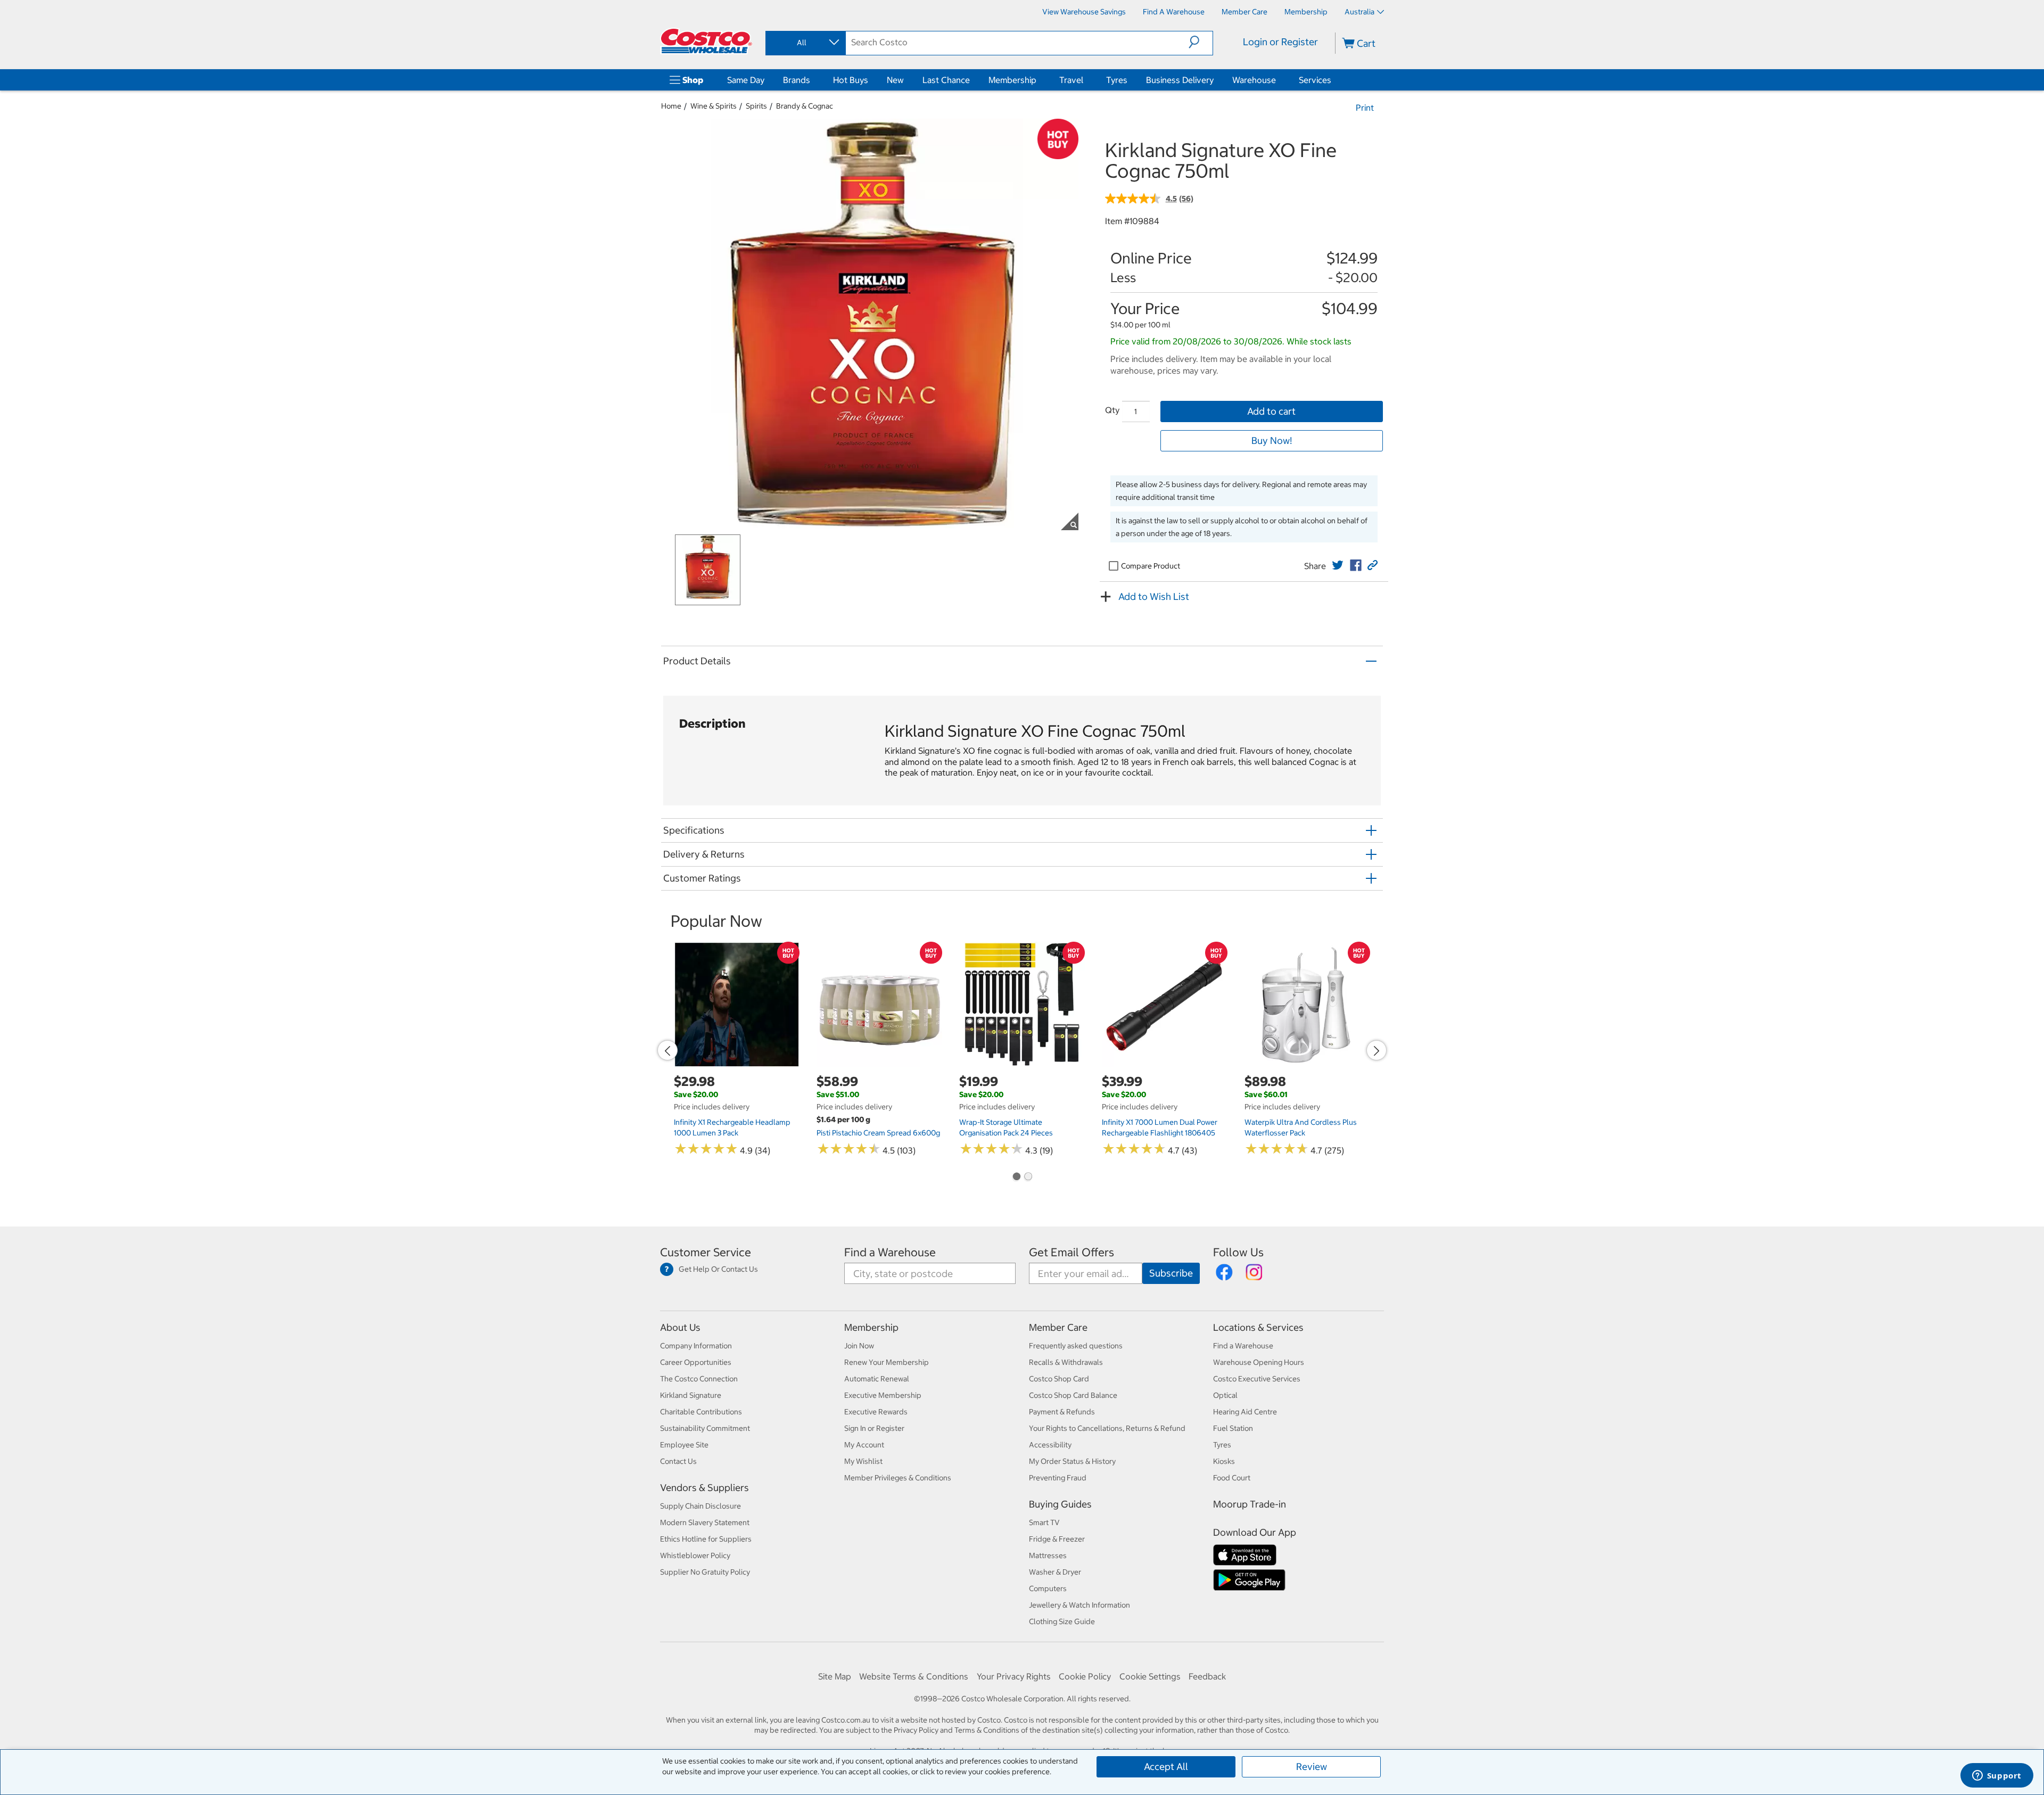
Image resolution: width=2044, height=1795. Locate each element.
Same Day (746, 80)
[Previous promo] (667, 1050)
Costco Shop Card (1059, 1379)
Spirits (756, 106)
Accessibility (1050, 1445)
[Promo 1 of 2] (1016, 1178)
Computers (1048, 1588)
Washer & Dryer (1055, 1572)
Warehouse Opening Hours (1259, 1362)
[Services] (1333, 80)
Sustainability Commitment (705, 1428)
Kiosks (1224, 1461)
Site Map (835, 1676)
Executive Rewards (876, 1412)
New (895, 80)
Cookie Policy (1085, 1676)
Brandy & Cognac (805, 106)
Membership (1012, 80)
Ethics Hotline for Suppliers (706, 1539)
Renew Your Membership (887, 1362)
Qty (1112, 410)
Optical (1225, 1395)
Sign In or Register (874, 1428)
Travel (1071, 80)
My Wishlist (863, 1461)
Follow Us (1238, 1252)
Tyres (1117, 80)
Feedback (1207, 1676)
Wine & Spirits (714, 106)
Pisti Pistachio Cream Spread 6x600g (878, 1133)
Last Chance (946, 80)
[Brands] (812, 80)
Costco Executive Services (1257, 1379)
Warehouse (1254, 80)
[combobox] (805, 43)
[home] (706, 41)
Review (1312, 1767)
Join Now (859, 1346)
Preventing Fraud (1058, 1478)
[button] (1201, 42)
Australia (1359, 12)
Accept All (1166, 1767)
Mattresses (1048, 1555)
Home (671, 106)
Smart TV (1044, 1522)
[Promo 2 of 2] (1028, 1178)
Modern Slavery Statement (705, 1522)
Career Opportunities (696, 1362)
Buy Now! (1272, 440)
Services (1315, 80)
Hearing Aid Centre (1245, 1412)
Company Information (696, 1346)
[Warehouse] (1278, 80)
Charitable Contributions (701, 1412)
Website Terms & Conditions (914, 1676)
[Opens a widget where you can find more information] (1997, 1776)
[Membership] (1039, 80)
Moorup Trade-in (1250, 1504)
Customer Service (706, 1252)
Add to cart (1271, 411)
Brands (797, 80)
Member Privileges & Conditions (898, 1478)
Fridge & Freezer (1057, 1539)
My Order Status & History (1072, 1461)
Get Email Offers (1072, 1252)
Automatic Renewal (877, 1379)
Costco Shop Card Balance (1073, 1395)
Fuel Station (1233, 1428)
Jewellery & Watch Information (1079, 1605)
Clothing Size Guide (1062, 1621)
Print (1365, 108)
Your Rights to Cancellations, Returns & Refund (1107, 1428)
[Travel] (1085, 80)
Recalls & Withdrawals (1066, 1362)
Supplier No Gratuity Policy (705, 1572)
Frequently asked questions (1076, 1346)
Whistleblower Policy (695, 1555)
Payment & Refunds (1062, 1412)
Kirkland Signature (691, 1395)
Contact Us (678, 1461)
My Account (864, 1445)
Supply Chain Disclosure (700, 1506)
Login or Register (1280, 42)
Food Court (1232, 1478)
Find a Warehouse (890, 1252)
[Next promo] (1377, 1050)
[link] (1338, 565)
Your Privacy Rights (1014, 1676)
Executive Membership (883, 1395)
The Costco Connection (699, 1379)
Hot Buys (851, 80)
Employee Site (684, 1445)
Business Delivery (1180, 80)
